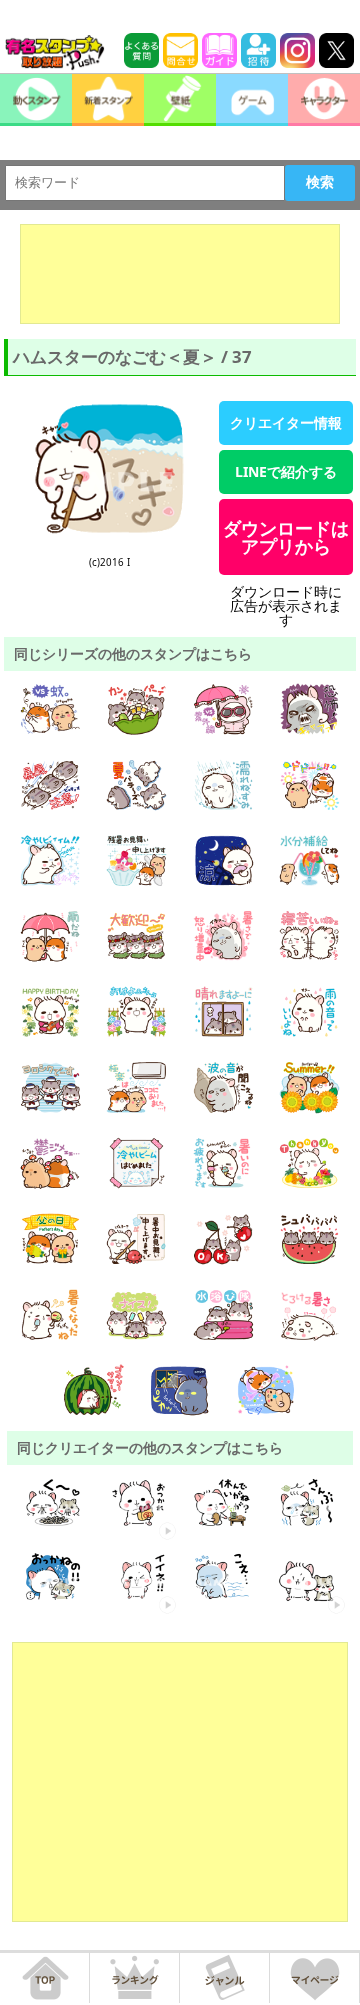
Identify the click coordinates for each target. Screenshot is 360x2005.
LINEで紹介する (286, 471)
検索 (320, 182)
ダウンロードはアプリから (286, 537)
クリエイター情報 (286, 422)
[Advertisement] (180, 274)
